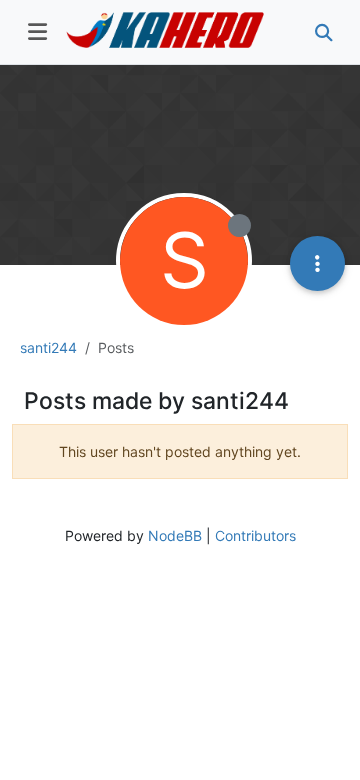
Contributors (255, 535)
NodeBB (175, 535)
